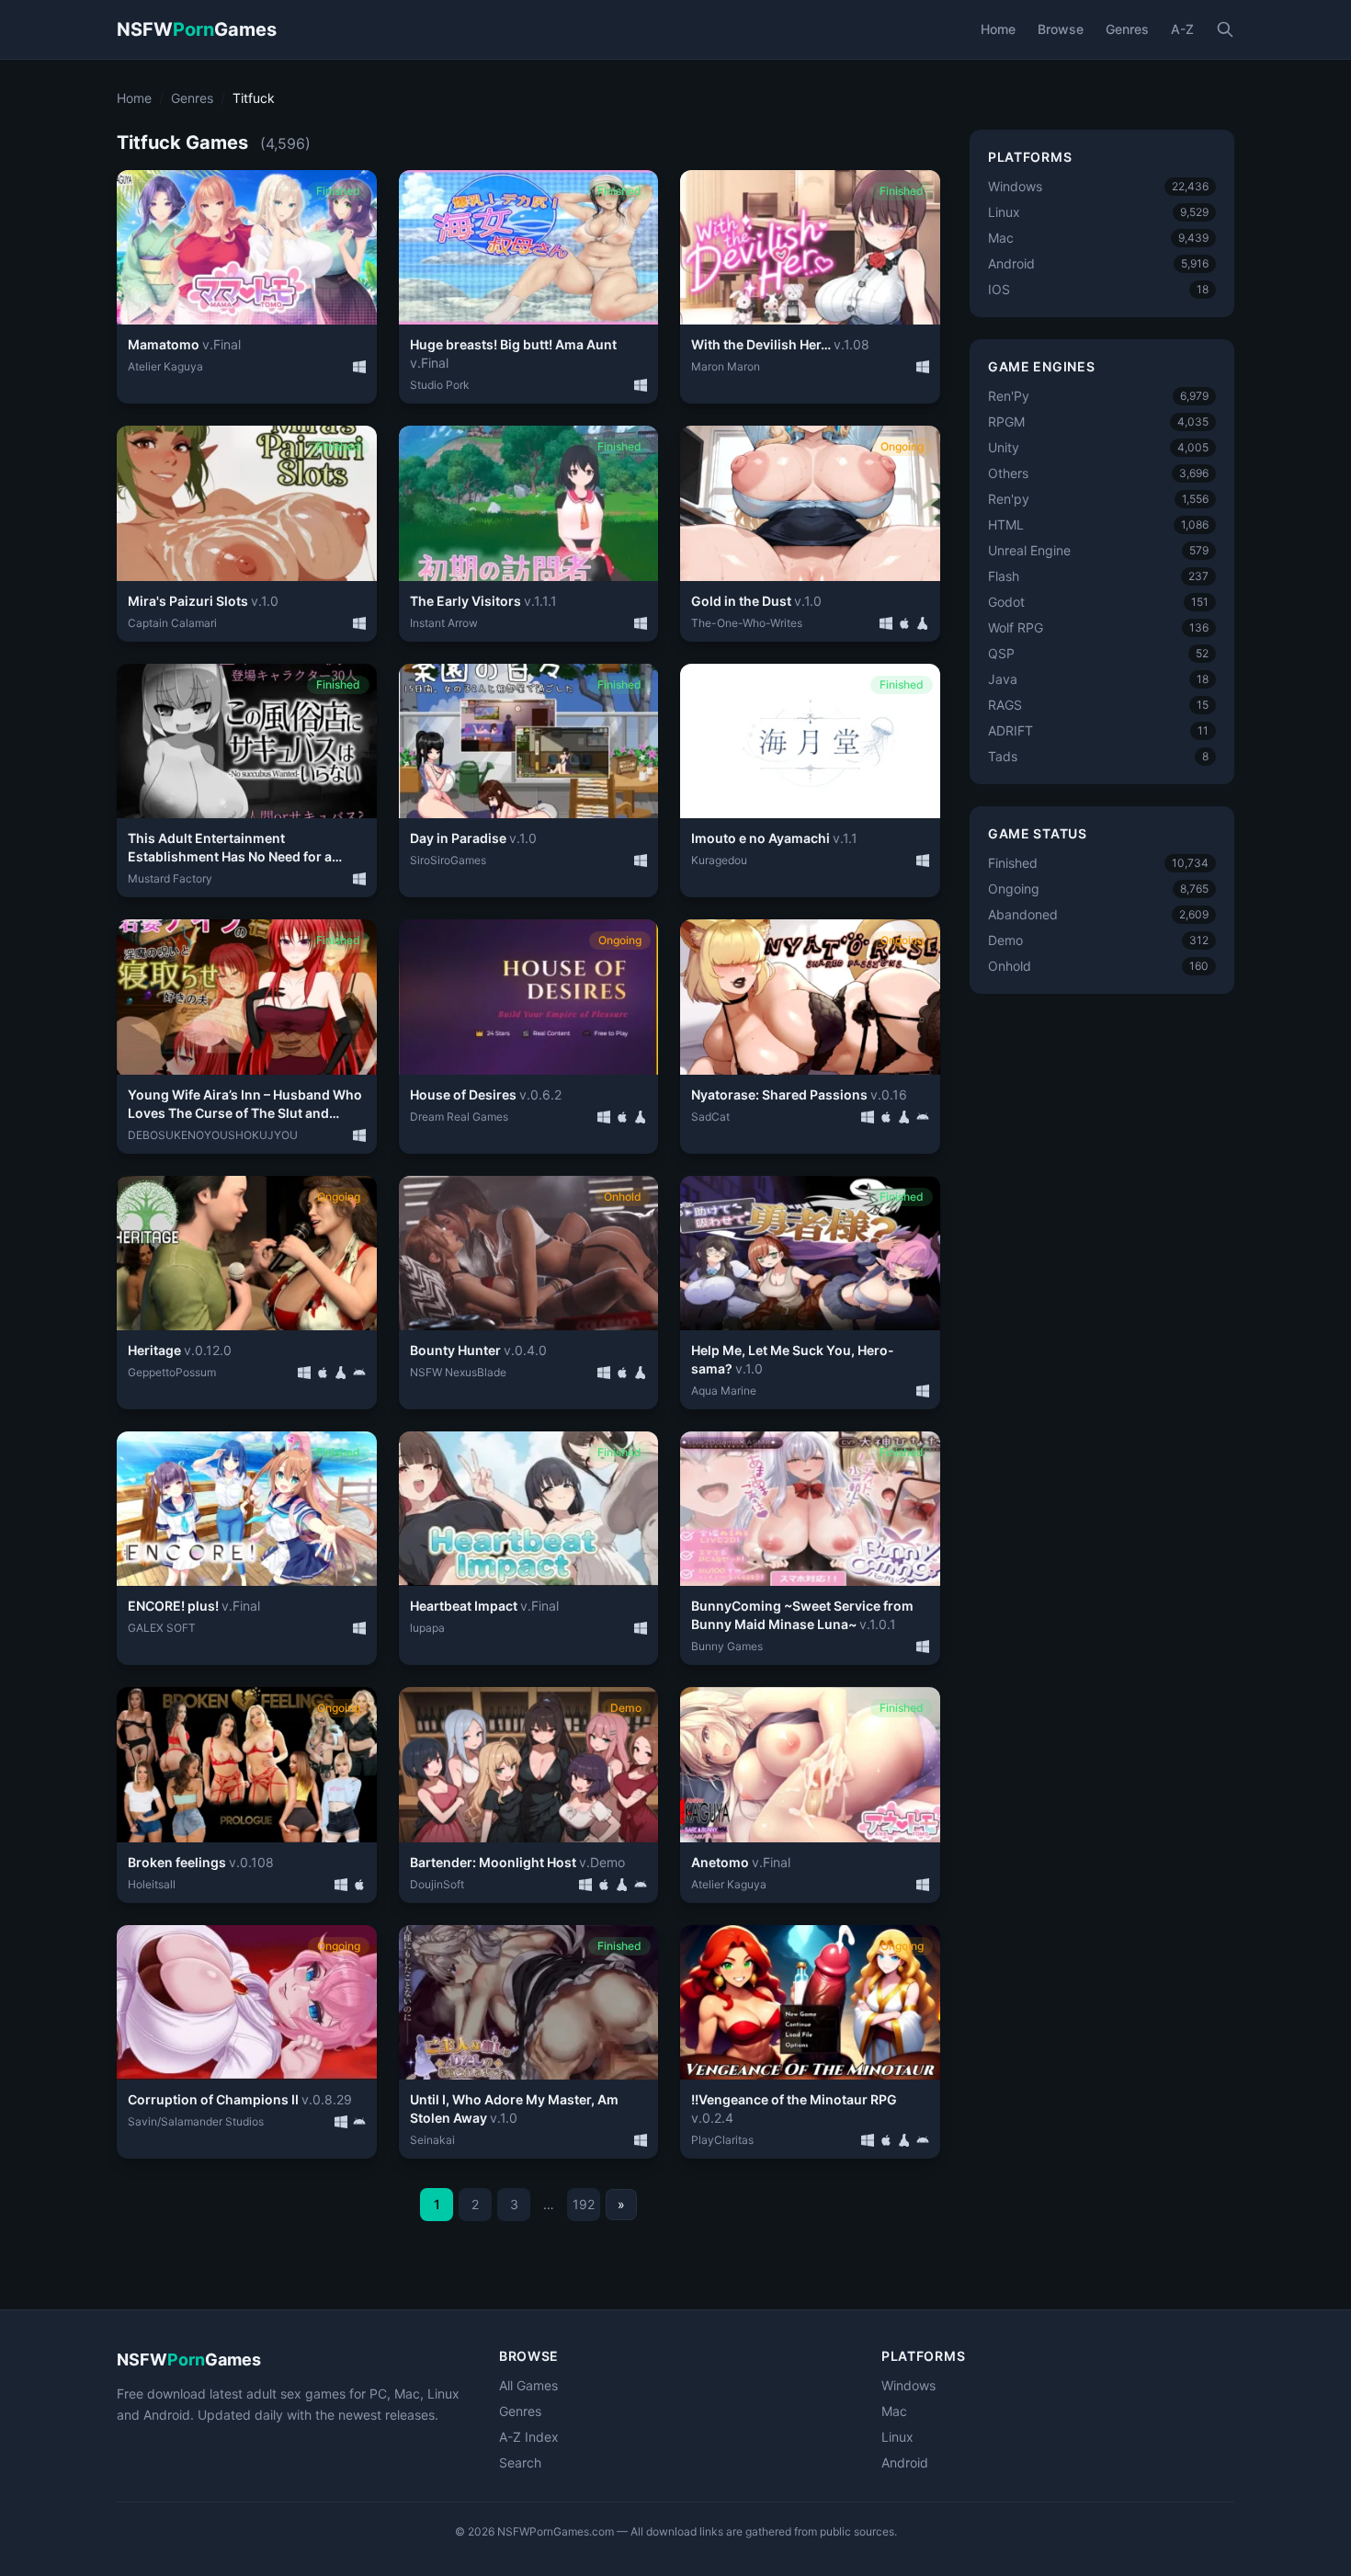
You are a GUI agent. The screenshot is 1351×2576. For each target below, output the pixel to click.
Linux (897, 2437)
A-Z (1182, 29)
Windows (908, 2385)
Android (905, 2462)
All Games (528, 2385)
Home (998, 29)
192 (584, 2204)
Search (520, 2462)
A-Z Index (529, 2437)
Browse (1061, 29)
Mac (894, 2411)
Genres (1127, 29)
